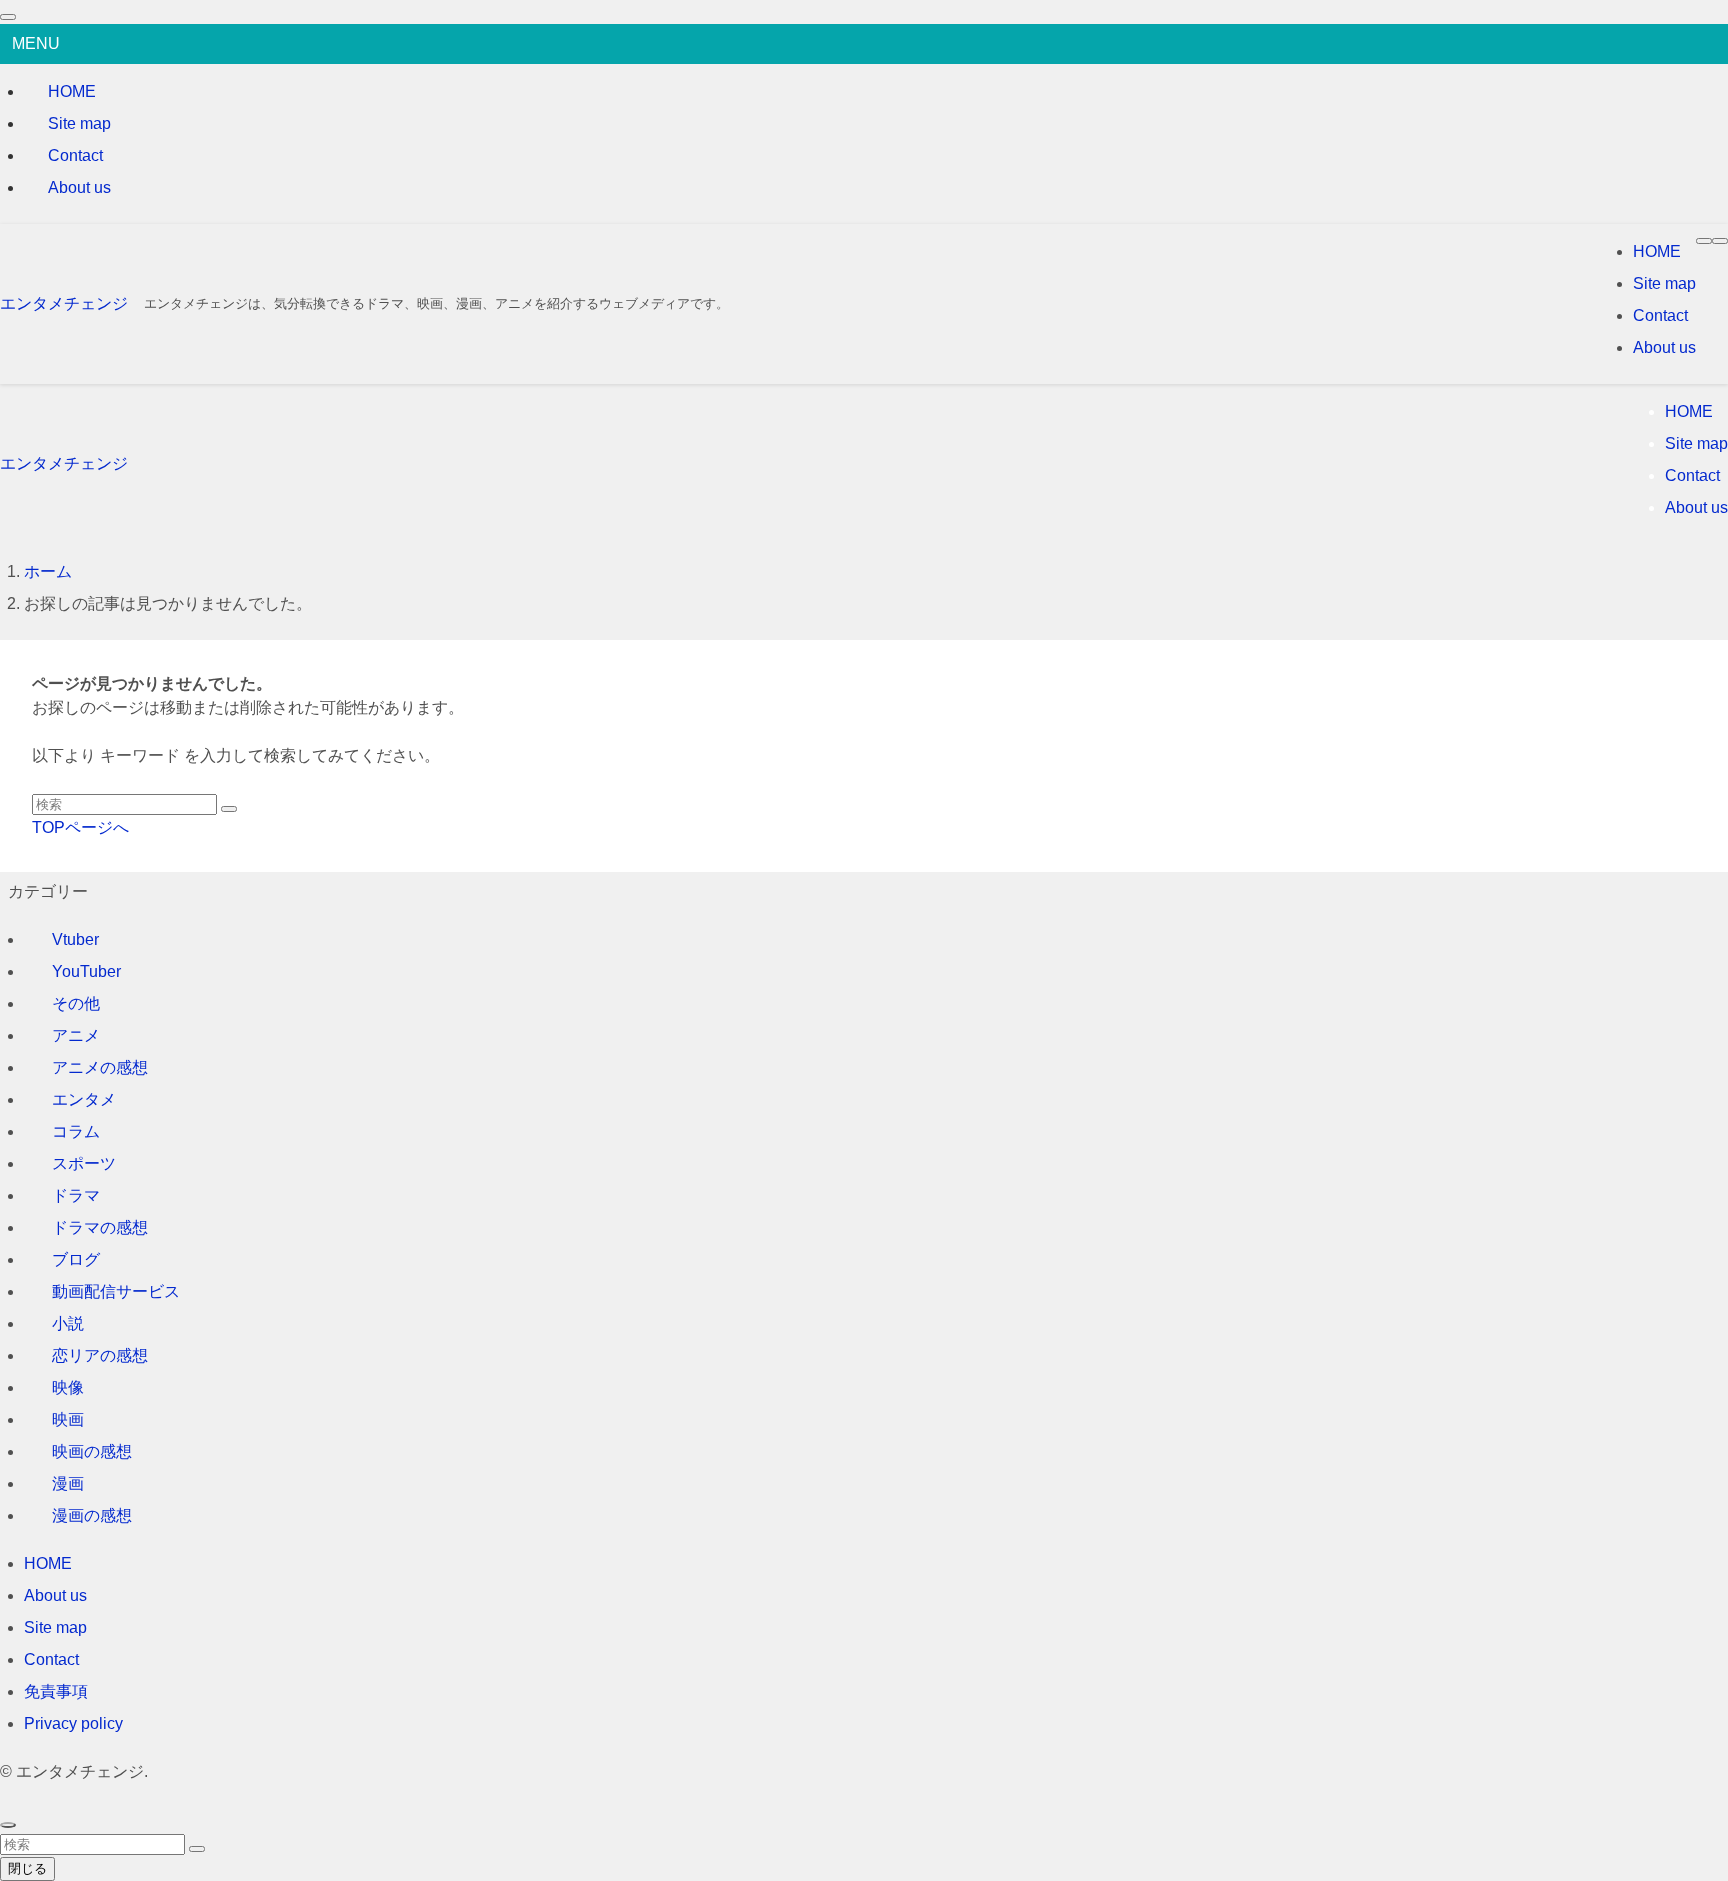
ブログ (76, 1259)
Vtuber (75, 939)
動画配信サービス (116, 1291)
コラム (76, 1131)
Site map (79, 123)
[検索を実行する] (229, 809)
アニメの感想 (100, 1067)
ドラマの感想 (100, 1227)
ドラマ (76, 1195)
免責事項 (56, 1691)
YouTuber (86, 971)
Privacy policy (73, 1723)
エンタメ (84, 1099)
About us (79, 187)
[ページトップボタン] (8, 1825)
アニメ (76, 1035)
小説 (68, 1323)
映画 (68, 1419)
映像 (68, 1387)
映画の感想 (92, 1451)
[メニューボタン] (1704, 241)
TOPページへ (80, 827)
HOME (72, 91)
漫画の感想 (92, 1515)
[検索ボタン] (1720, 241)
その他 (76, 1003)
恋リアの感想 (100, 1355)
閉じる (27, 1868)
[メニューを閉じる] (8, 17)
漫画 (68, 1483)
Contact (75, 155)
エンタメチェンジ (64, 303)
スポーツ (84, 1163)
